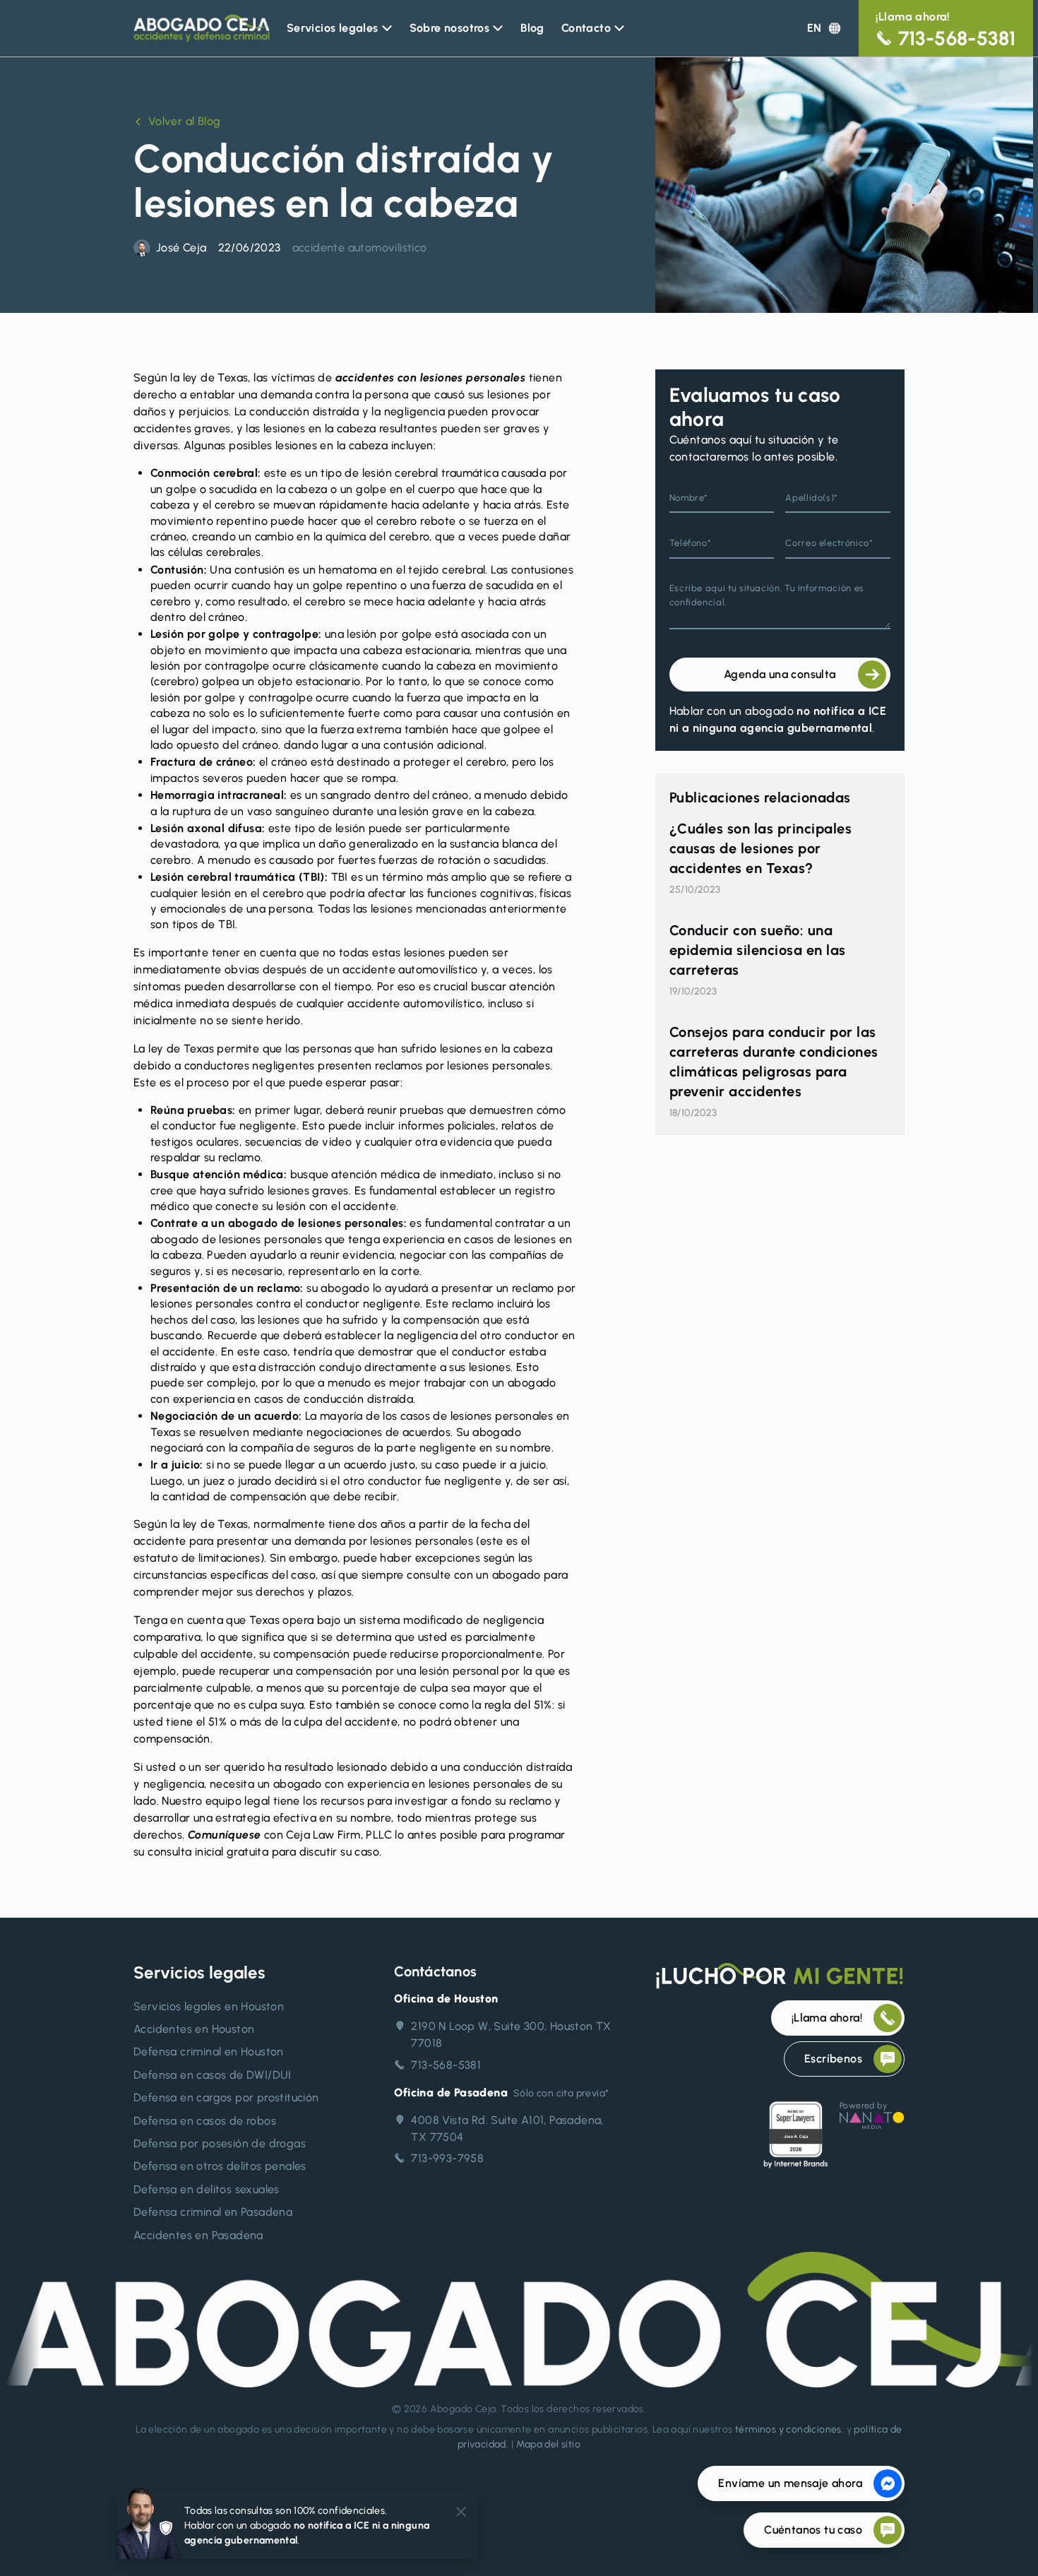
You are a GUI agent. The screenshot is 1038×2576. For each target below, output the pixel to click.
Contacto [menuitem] (586, 28)
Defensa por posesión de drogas (220, 2143)
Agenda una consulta (780, 674)
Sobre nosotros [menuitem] (450, 28)
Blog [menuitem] (532, 28)
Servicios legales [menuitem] (333, 28)
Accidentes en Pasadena (198, 2235)
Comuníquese (224, 1835)
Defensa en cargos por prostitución (226, 2097)
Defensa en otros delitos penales (220, 2166)
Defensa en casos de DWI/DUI (213, 2075)
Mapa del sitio (549, 2444)
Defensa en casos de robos (205, 2121)
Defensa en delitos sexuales (207, 2189)
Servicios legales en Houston (209, 2006)
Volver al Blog (184, 121)
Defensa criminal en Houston (209, 2052)
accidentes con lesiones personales (432, 378)
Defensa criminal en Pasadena (213, 2212)
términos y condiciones (788, 2429)
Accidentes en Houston (194, 2029)
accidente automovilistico (360, 248)
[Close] (461, 2512)
